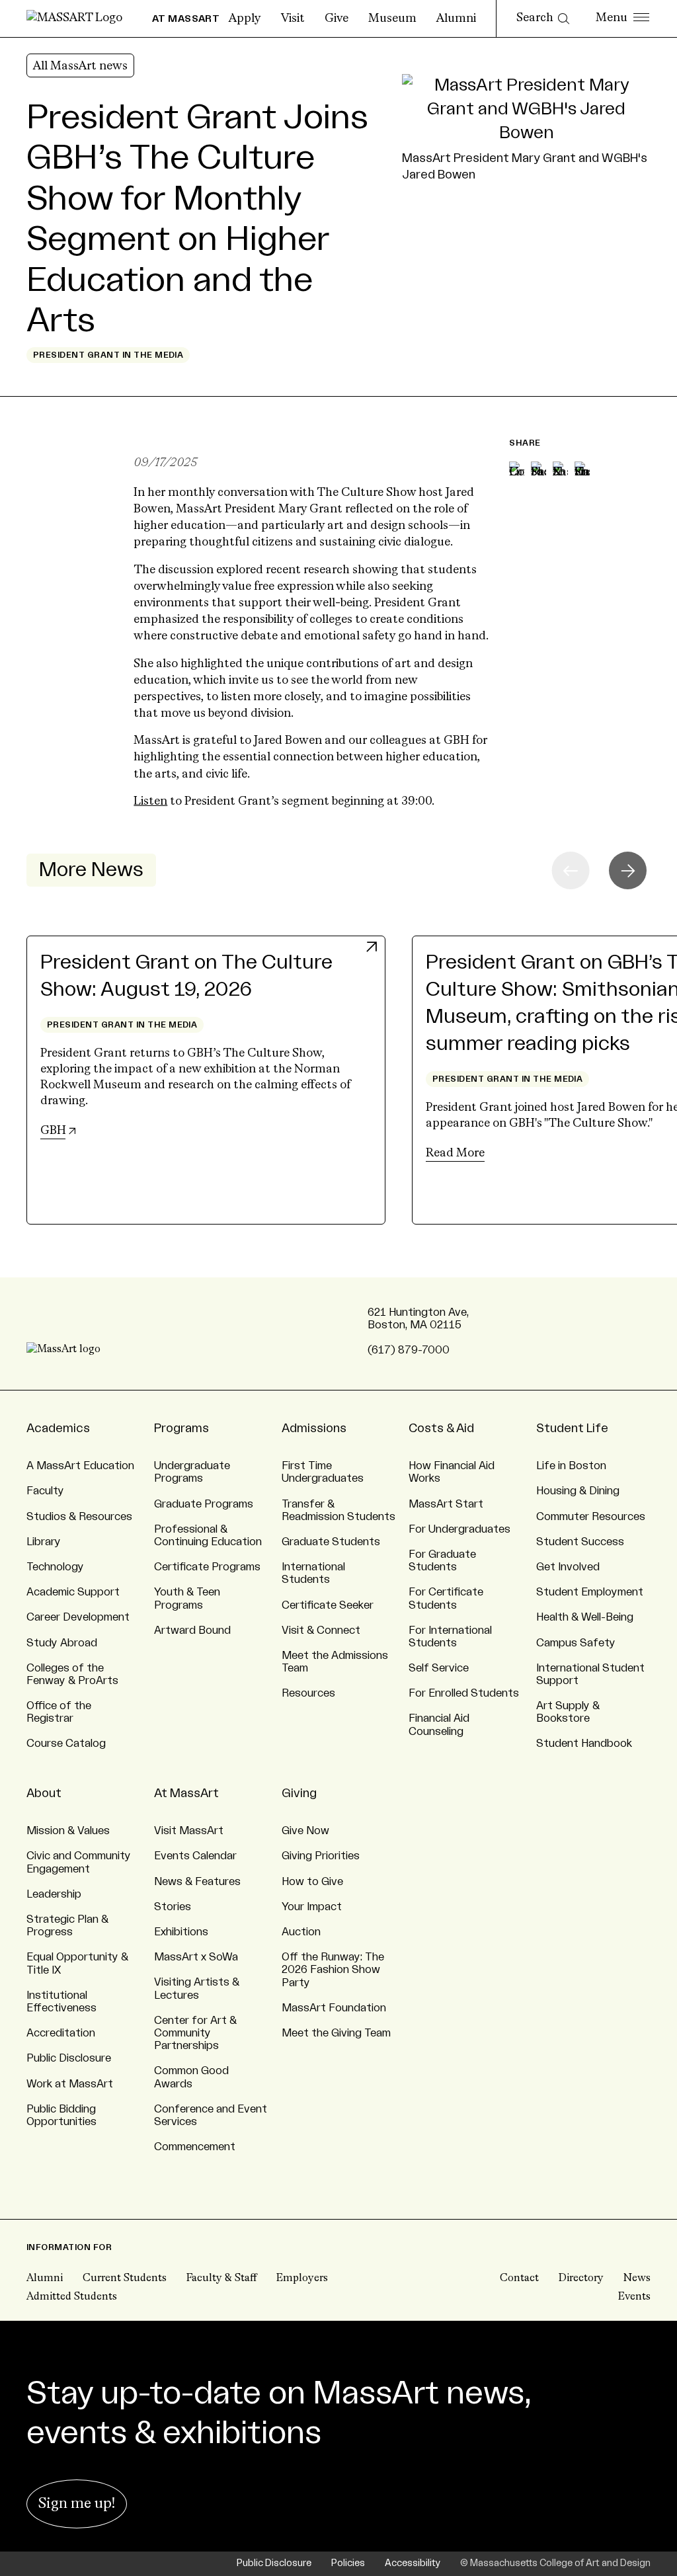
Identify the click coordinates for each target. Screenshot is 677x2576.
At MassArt (186, 1793)
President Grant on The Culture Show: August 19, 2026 (186, 976)
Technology (55, 1567)
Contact (519, 2278)
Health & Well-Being (585, 1617)
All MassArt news (80, 66)
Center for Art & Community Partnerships (195, 2033)
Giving (299, 1793)
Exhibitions (181, 1932)
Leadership (54, 1894)
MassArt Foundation (334, 2008)
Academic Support (73, 1592)
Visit (293, 19)
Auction (301, 1932)
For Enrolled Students (464, 1693)
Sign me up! (77, 2504)
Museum (392, 19)
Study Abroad (62, 1643)
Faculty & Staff (221, 2278)
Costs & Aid (441, 1428)
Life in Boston (571, 1466)
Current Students (125, 2278)
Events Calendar (195, 1856)
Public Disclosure (69, 2058)
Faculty (45, 1491)
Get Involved (568, 1567)
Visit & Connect (321, 1630)
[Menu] (622, 19)
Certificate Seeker (328, 1605)
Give (337, 19)
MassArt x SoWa (196, 1957)
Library (44, 1542)
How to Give (312, 1882)
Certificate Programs (207, 1567)
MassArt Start (446, 1504)
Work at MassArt (70, 2084)
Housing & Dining (578, 1491)
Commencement (195, 2147)
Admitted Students (72, 2297)
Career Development (78, 1617)
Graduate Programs (204, 1504)
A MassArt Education (80, 1466)
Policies (348, 2563)
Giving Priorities (321, 1856)
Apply (245, 19)
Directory (581, 2278)
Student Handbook (584, 1744)
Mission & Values (68, 1831)
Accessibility (413, 2563)
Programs (181, 1428)
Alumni (456, 19)
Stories (173, 1907)
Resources (308, 1693)
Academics (58, 1428)
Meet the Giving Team (336, 2033)
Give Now (305, 1831)
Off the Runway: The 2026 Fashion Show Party (333, 1970)
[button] (628, 870)
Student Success (580, 1542)
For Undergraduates (459, 1529)
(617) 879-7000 (409, 1350)
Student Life (572, 1428)
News (637, 2278)
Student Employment (590, 1592)
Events (634, 2297)
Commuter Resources (591, 1517)
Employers (302, 2278)
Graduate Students (331, 1542)
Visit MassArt (189, 1831)
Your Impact (312, 1907)
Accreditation (61, 2033)
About (44, 1793)
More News (91, 870)
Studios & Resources (79, 1517)
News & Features (197, 1882)
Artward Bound (192, 1630)
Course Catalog (66, 1744)
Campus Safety (576, 1643)
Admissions (314, 1428)
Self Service (439, 1668)
